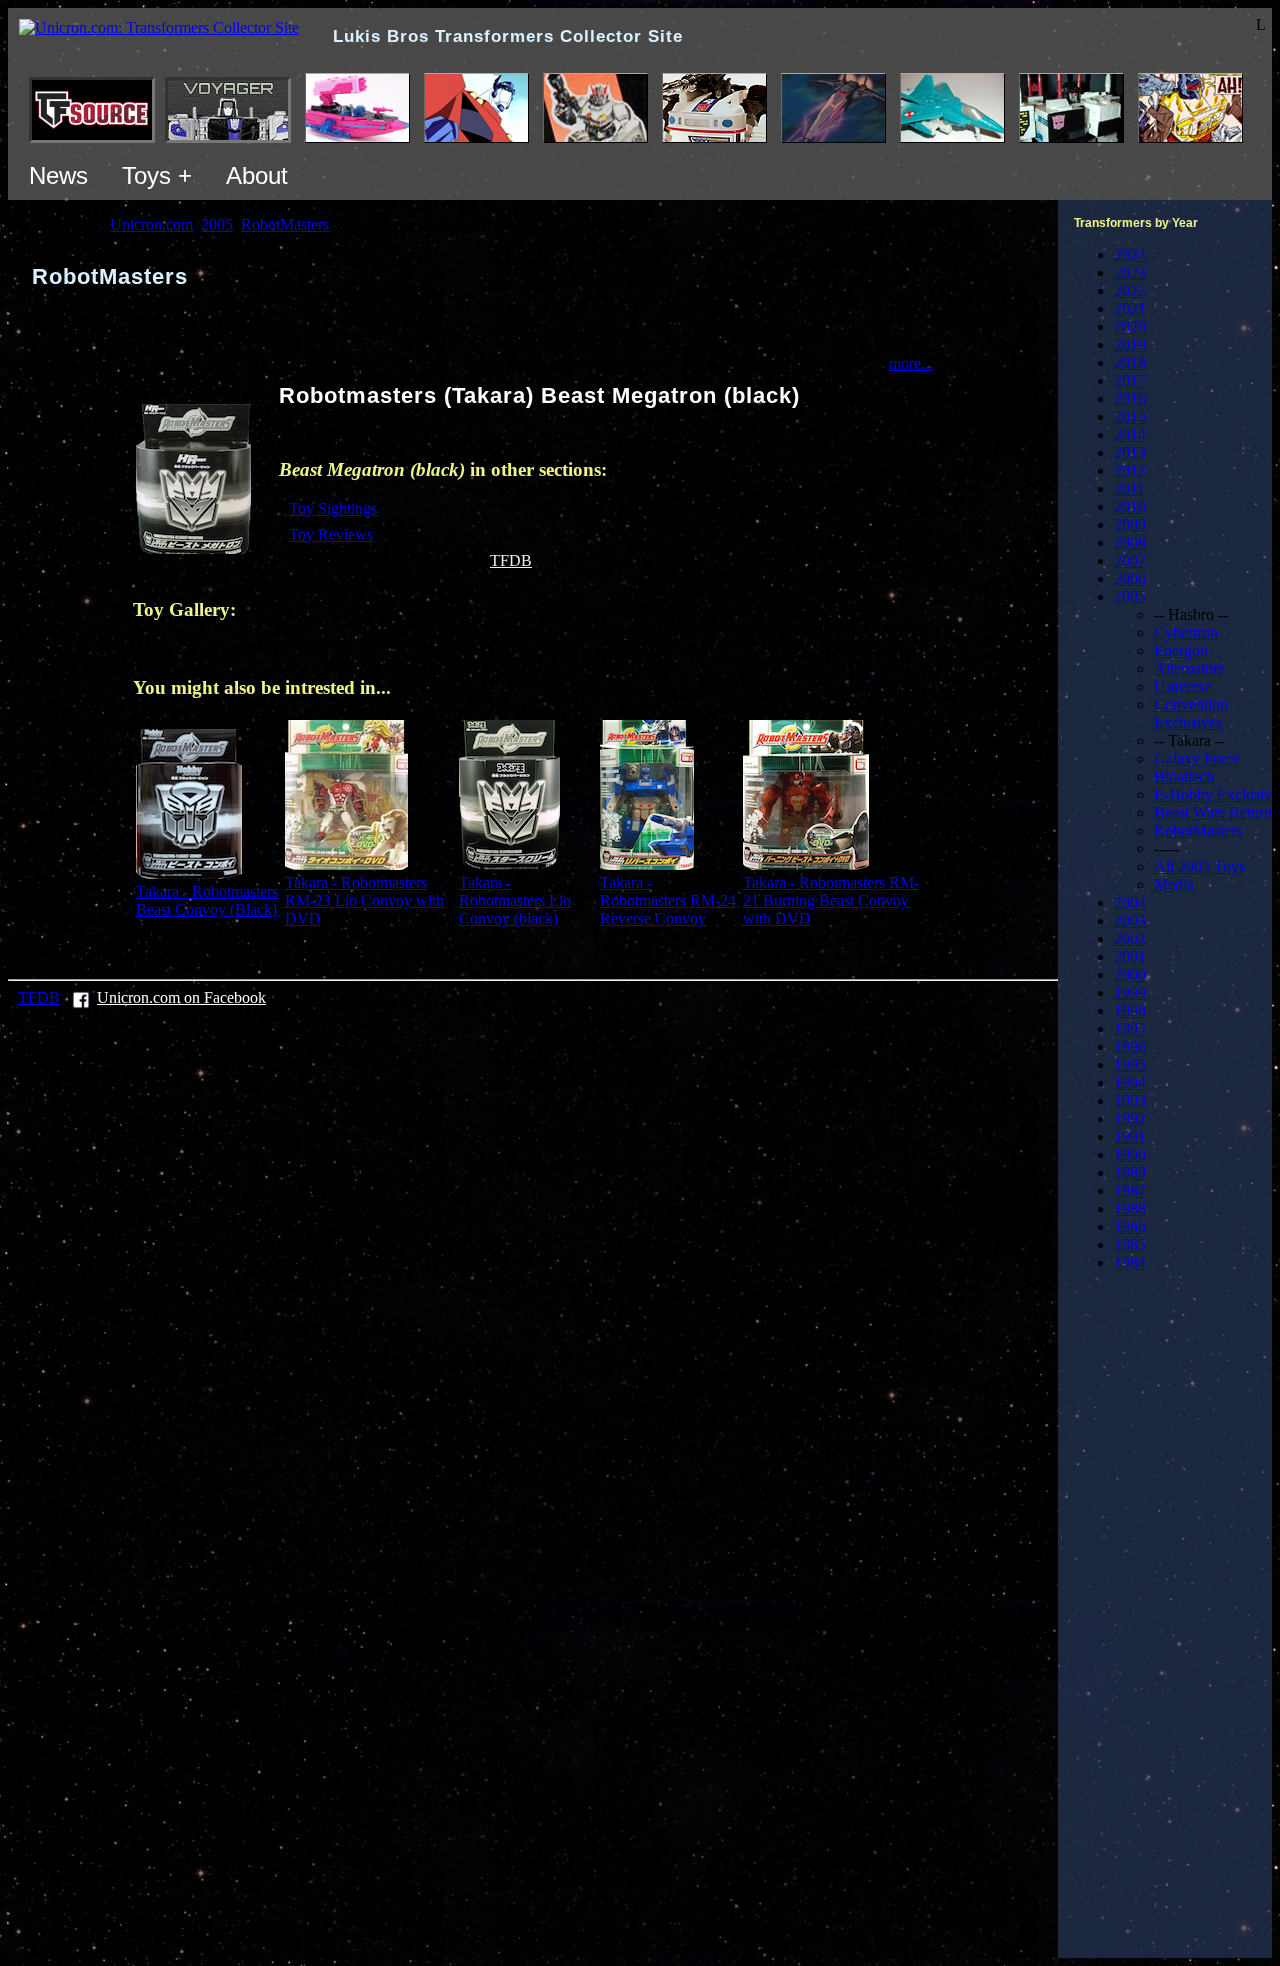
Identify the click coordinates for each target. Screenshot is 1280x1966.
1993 (1130, 1100)
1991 (1130, 1136)
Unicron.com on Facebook (181, 997)
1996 (1130, 1046)
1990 (1130, 1154)
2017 (1130, 380)
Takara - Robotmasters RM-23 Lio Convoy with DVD (364, 900)
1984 (1130, 1262)
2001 (1130, 956)
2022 (1130, 290)
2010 (1130, 506)
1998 (1130, 1010)
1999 (1130, 992)
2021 (1130, 308)
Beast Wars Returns (1216, 812)
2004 (1130, 902)
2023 (1130, 272)
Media (1174, 884)
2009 (1130, 524)
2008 (1130, 542)
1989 (1130, 1172)
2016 (1130, 398)
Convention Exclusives (1191, 713)
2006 (1130, 578)
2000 (1130, 974)
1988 (1130, 1208)
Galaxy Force (1197, 758)
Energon (1181, 650)
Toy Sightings (333, 508)
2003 (1130, 920)
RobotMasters (1198, 830)
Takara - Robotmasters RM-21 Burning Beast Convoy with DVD (831, 900)
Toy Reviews (331, 534)
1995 (1130, 1064)
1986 (1130, 1226)
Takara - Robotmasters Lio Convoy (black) (515, 900)
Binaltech (1184, 776)
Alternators (1189, 668)
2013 (1130, 452)
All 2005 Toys (1199, 866)
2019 (1130, 344)
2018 (1130, 362)
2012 (1130, 470)
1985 (1130, 1244)
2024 (1130, 254)
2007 (1130, 560)
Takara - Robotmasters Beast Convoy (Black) (207, 900)
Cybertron (1186, 632)
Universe (1182, 686)
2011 (1129, 488)
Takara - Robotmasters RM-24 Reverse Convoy (668, 900)
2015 (1130, 416)
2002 (1130, 938)
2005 (1130, 596)
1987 (1130, 1190)
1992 (1130, 1118)
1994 (1130, 1082)
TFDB (511, 560)
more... (911, 363)
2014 (1130, 434)
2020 (1130, 326)
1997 (1130, 1028)
